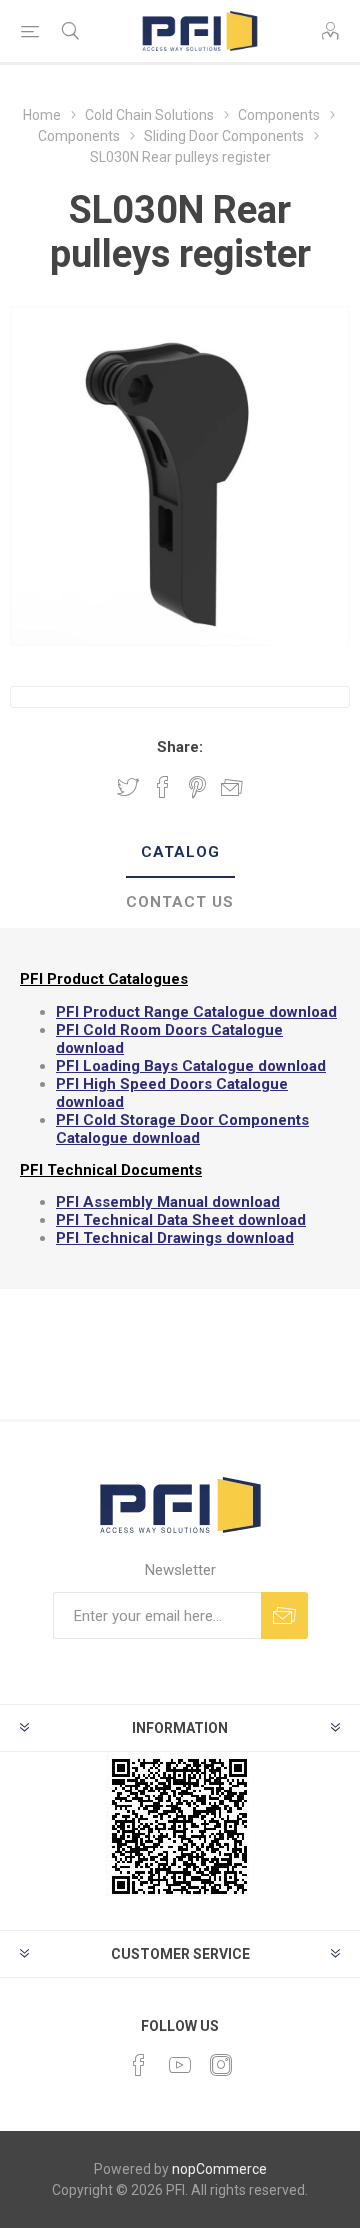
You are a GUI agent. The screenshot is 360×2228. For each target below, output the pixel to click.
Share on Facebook (163, 787)
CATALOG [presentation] (180, 852)
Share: (180, 747)
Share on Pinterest (197, 787)
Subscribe (284, 1615)
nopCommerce (219, 2169)
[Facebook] (139, 2065)
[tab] (180, 853)
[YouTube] (180, 2065)
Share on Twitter (128, 787)
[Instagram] (221, 2065)
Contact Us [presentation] (180, 902)
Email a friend (232, 787)
